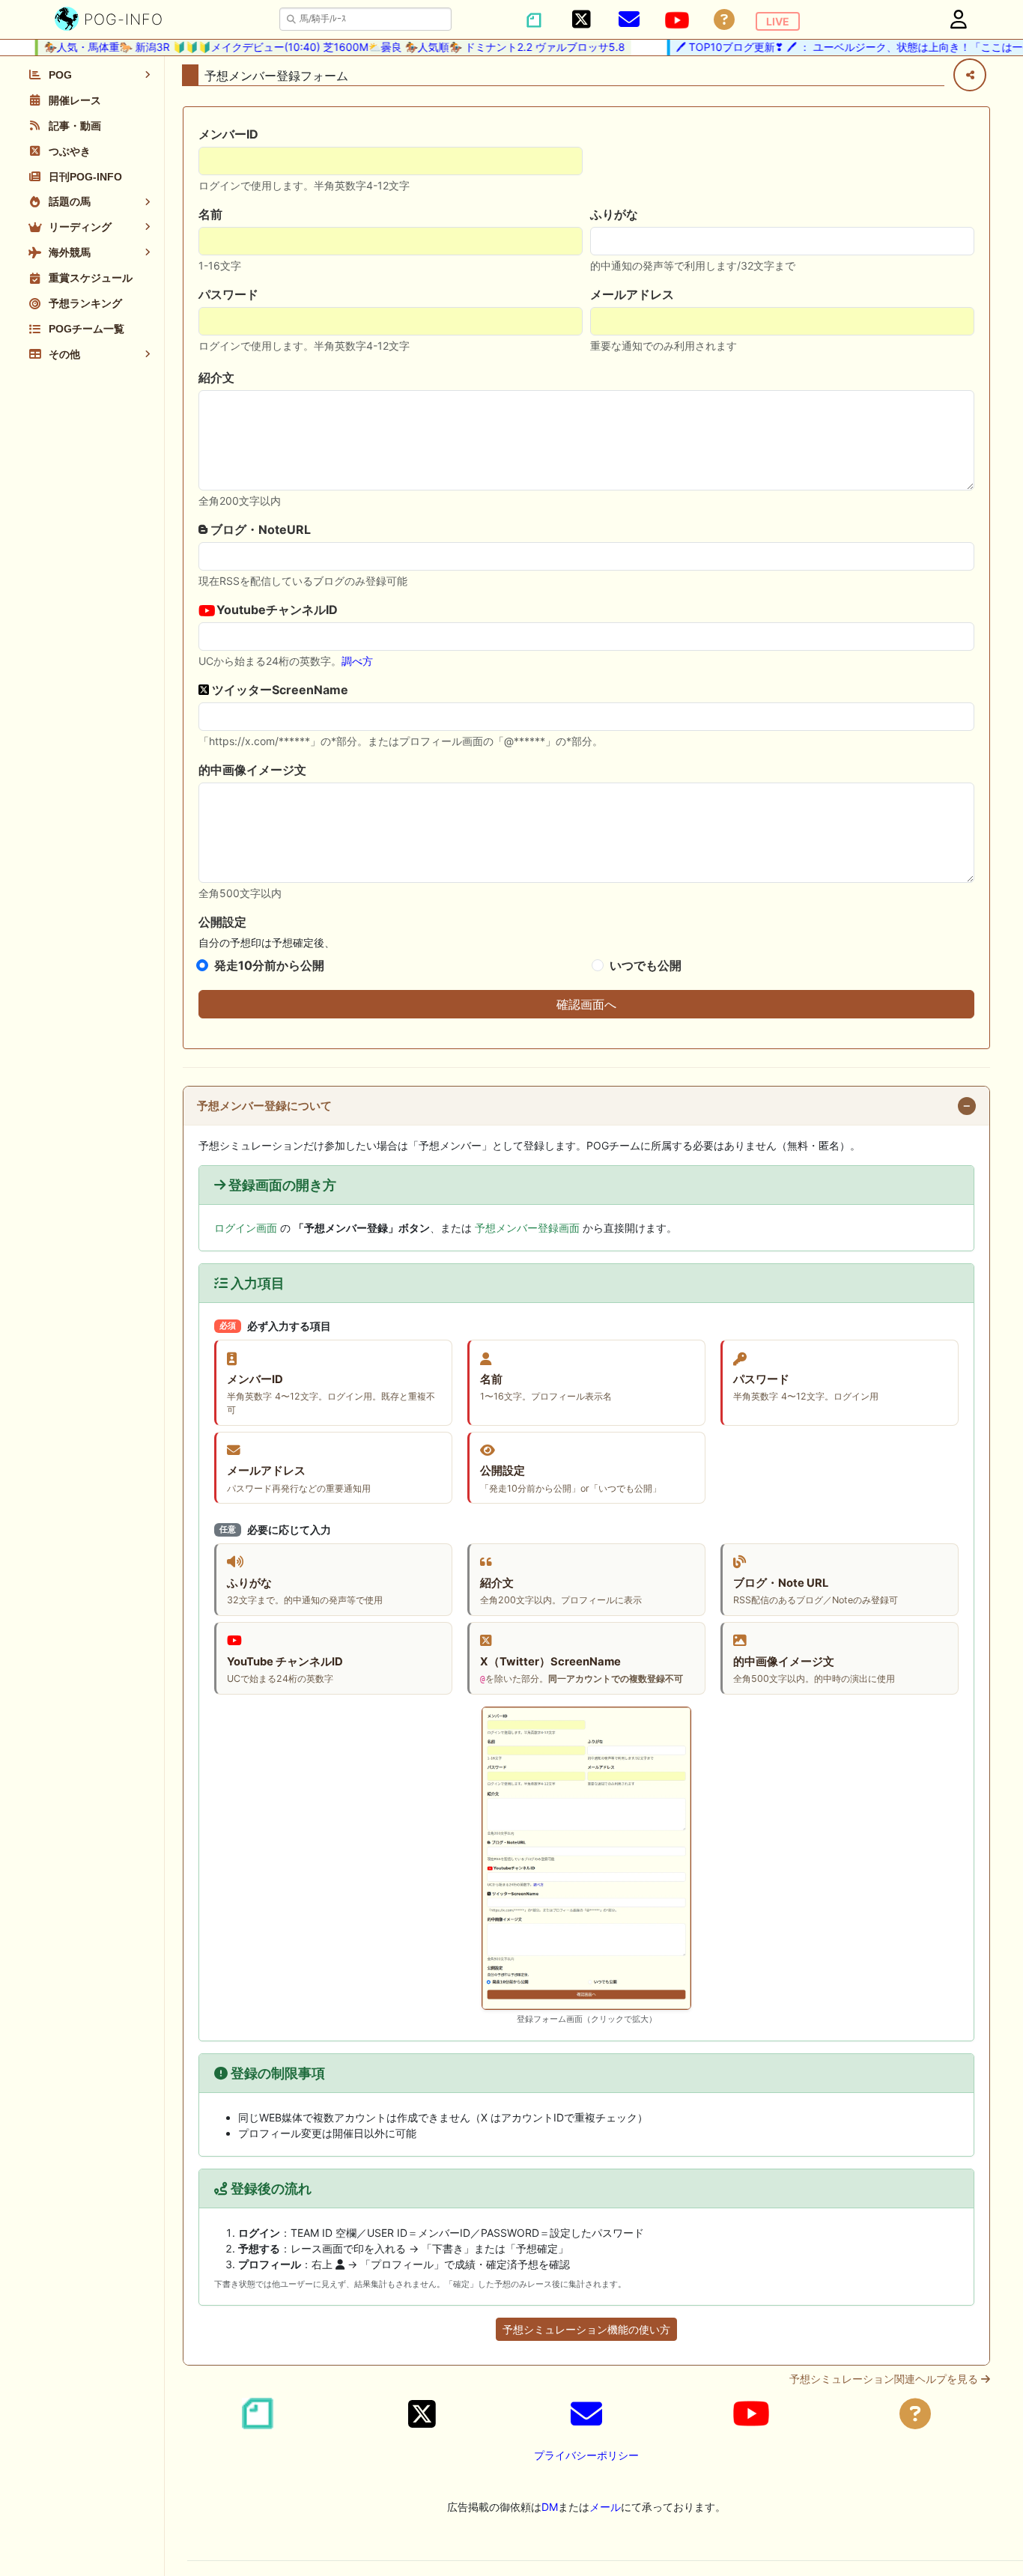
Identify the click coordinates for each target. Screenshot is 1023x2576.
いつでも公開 (646, 965)
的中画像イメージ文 (252, 770)
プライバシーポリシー (586, 2455)
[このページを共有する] (970, 75)
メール (605, 2507)
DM (550, 2507)
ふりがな (614, 214)
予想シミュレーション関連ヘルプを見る (885, 2379)
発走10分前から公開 (269, 965)
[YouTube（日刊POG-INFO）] (677, 20)
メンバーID (228, 134)
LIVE (778, 21)
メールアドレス (632, 294)
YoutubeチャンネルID (276, 610)
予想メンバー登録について (264, 1106)
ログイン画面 (246, 1228)
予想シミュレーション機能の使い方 (586, 2329)
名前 (210, 214)
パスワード (228, 294)
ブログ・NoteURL (259, 529)
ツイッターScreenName (279, 690)
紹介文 (216, 377)
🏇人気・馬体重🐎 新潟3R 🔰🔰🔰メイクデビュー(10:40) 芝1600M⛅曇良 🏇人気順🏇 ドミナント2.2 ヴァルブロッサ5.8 (313, 47)
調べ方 (357, 661)
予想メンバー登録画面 (527, 1228)
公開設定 (222, 922)
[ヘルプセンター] (724, 20)
